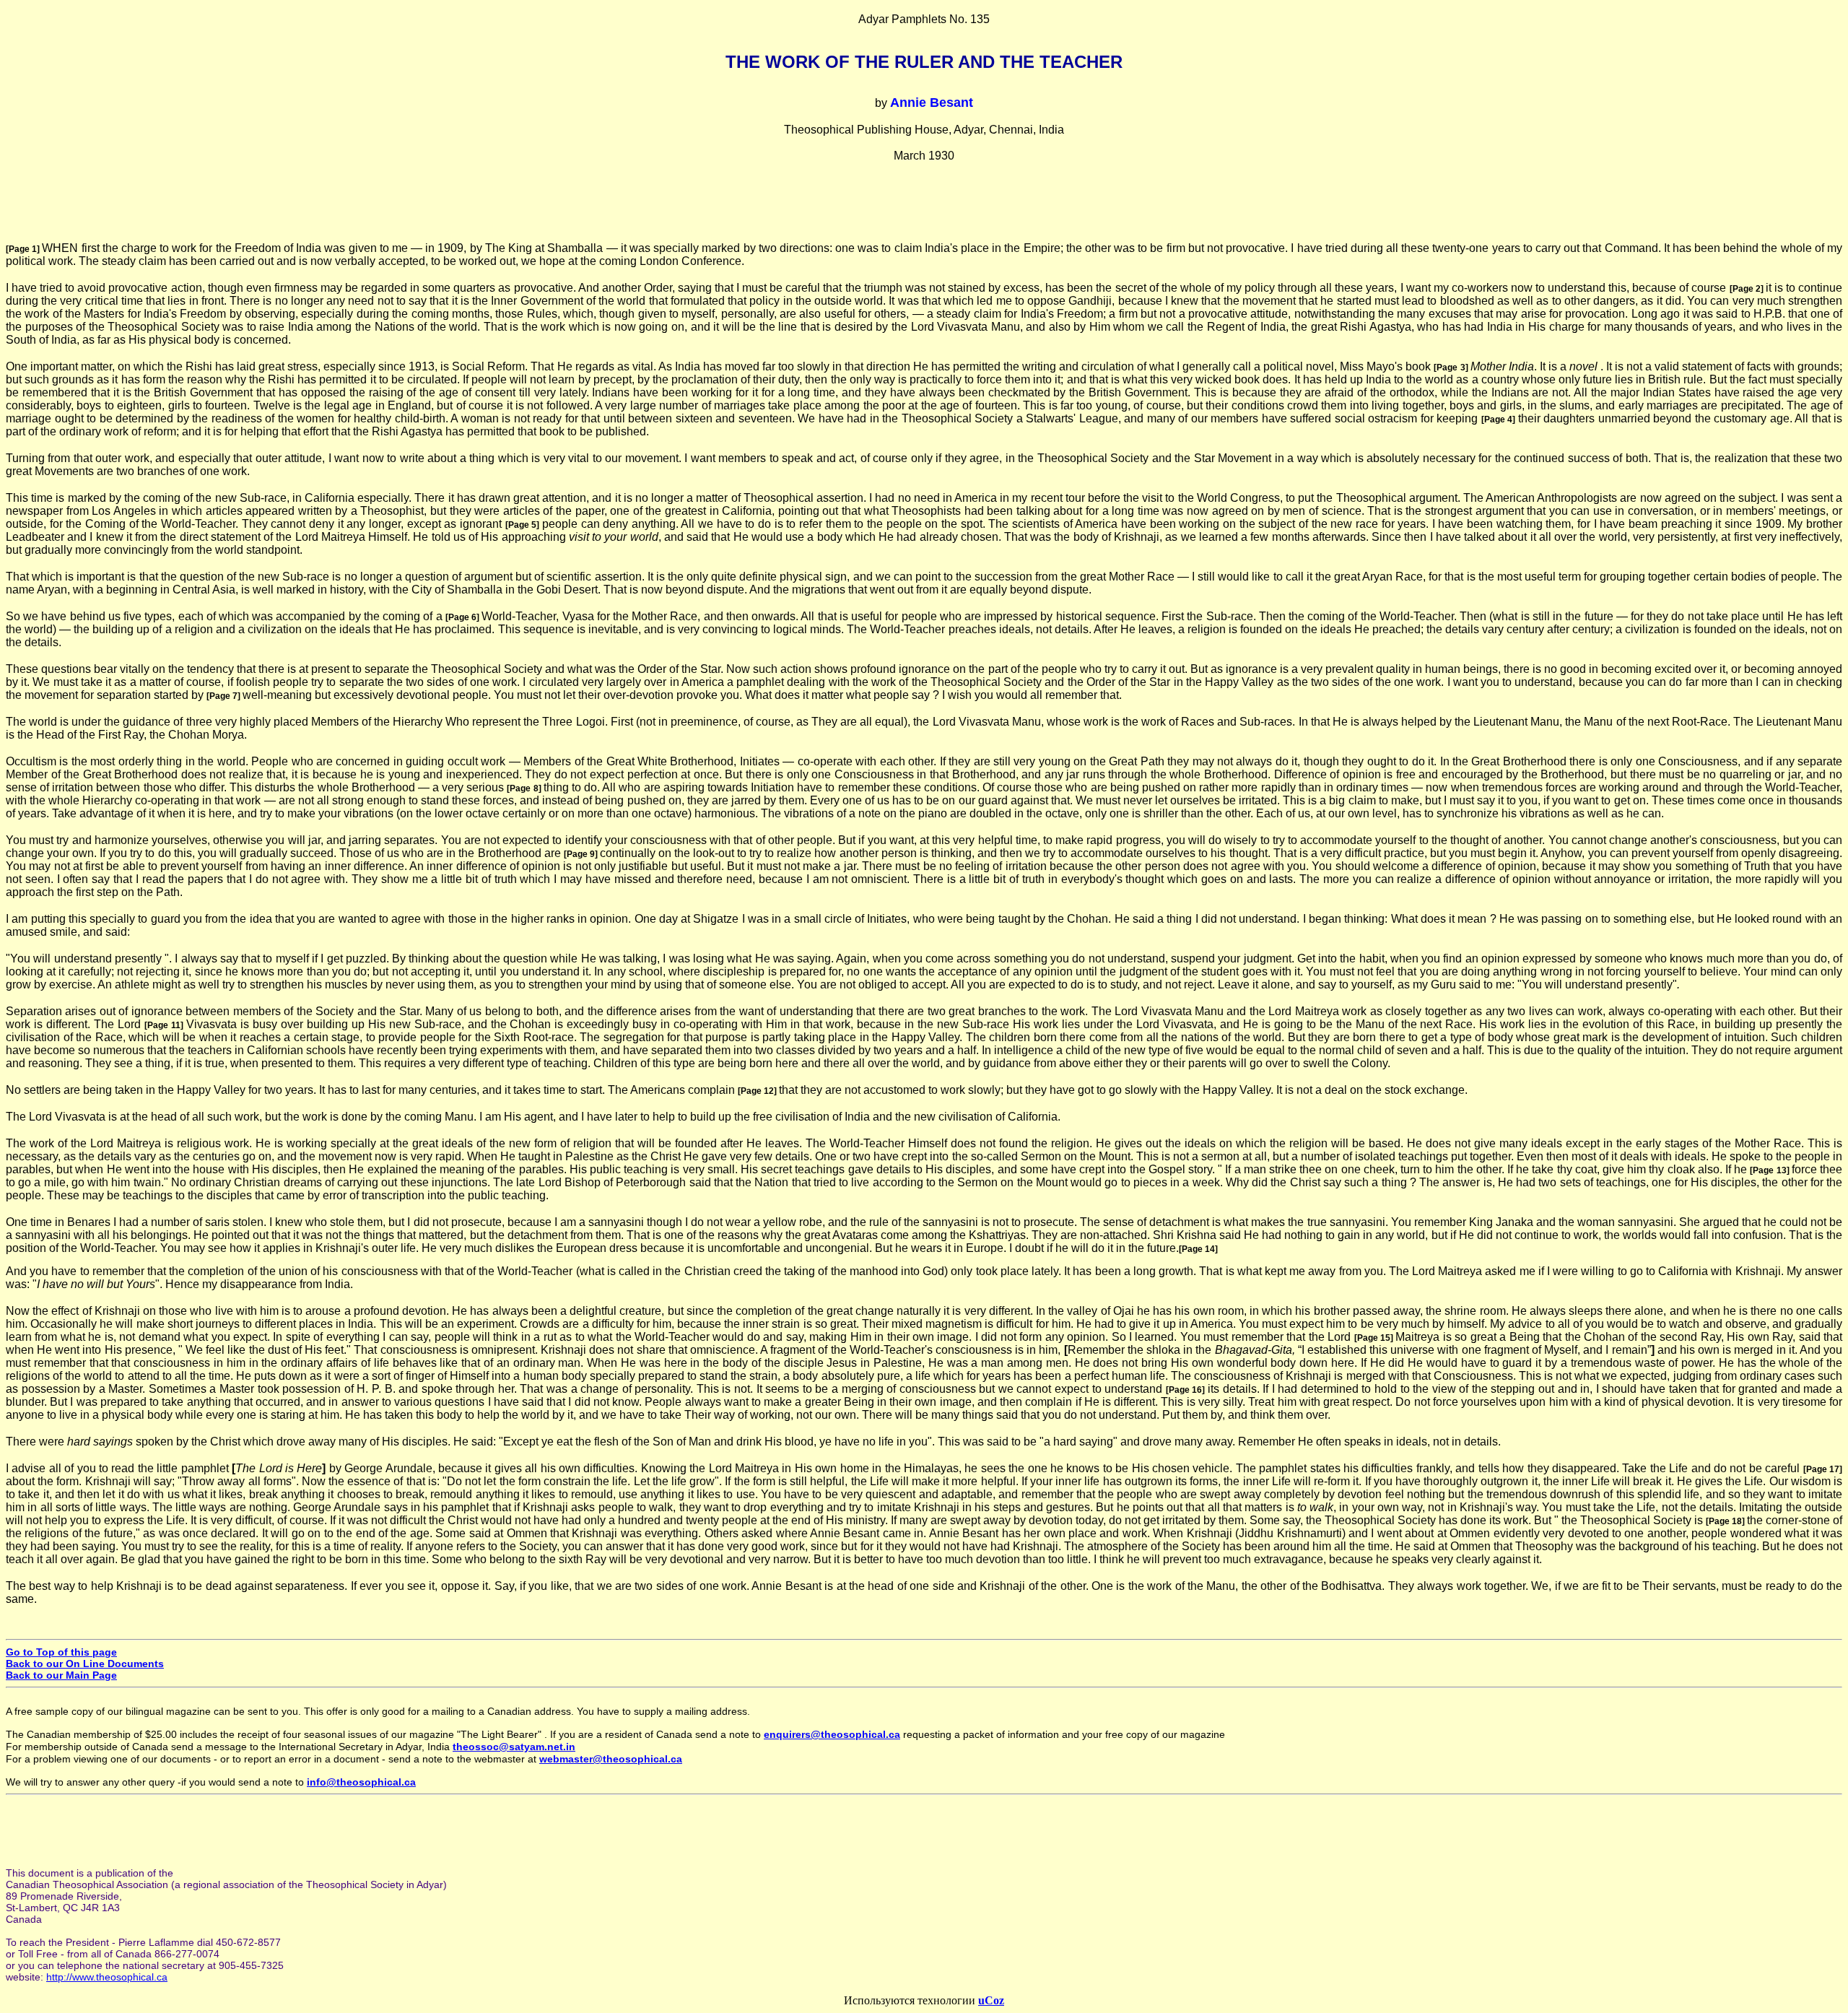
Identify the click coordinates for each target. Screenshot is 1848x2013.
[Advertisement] (924, 209)
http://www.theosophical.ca (107, 1977)
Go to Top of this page (61, 1652)
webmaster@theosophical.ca (611, 1759)
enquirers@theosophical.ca (832, 1734)
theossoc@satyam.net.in (514, 1747)
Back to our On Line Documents (85, 1664)
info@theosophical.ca (361, 1782)
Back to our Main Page (61, 1675)
